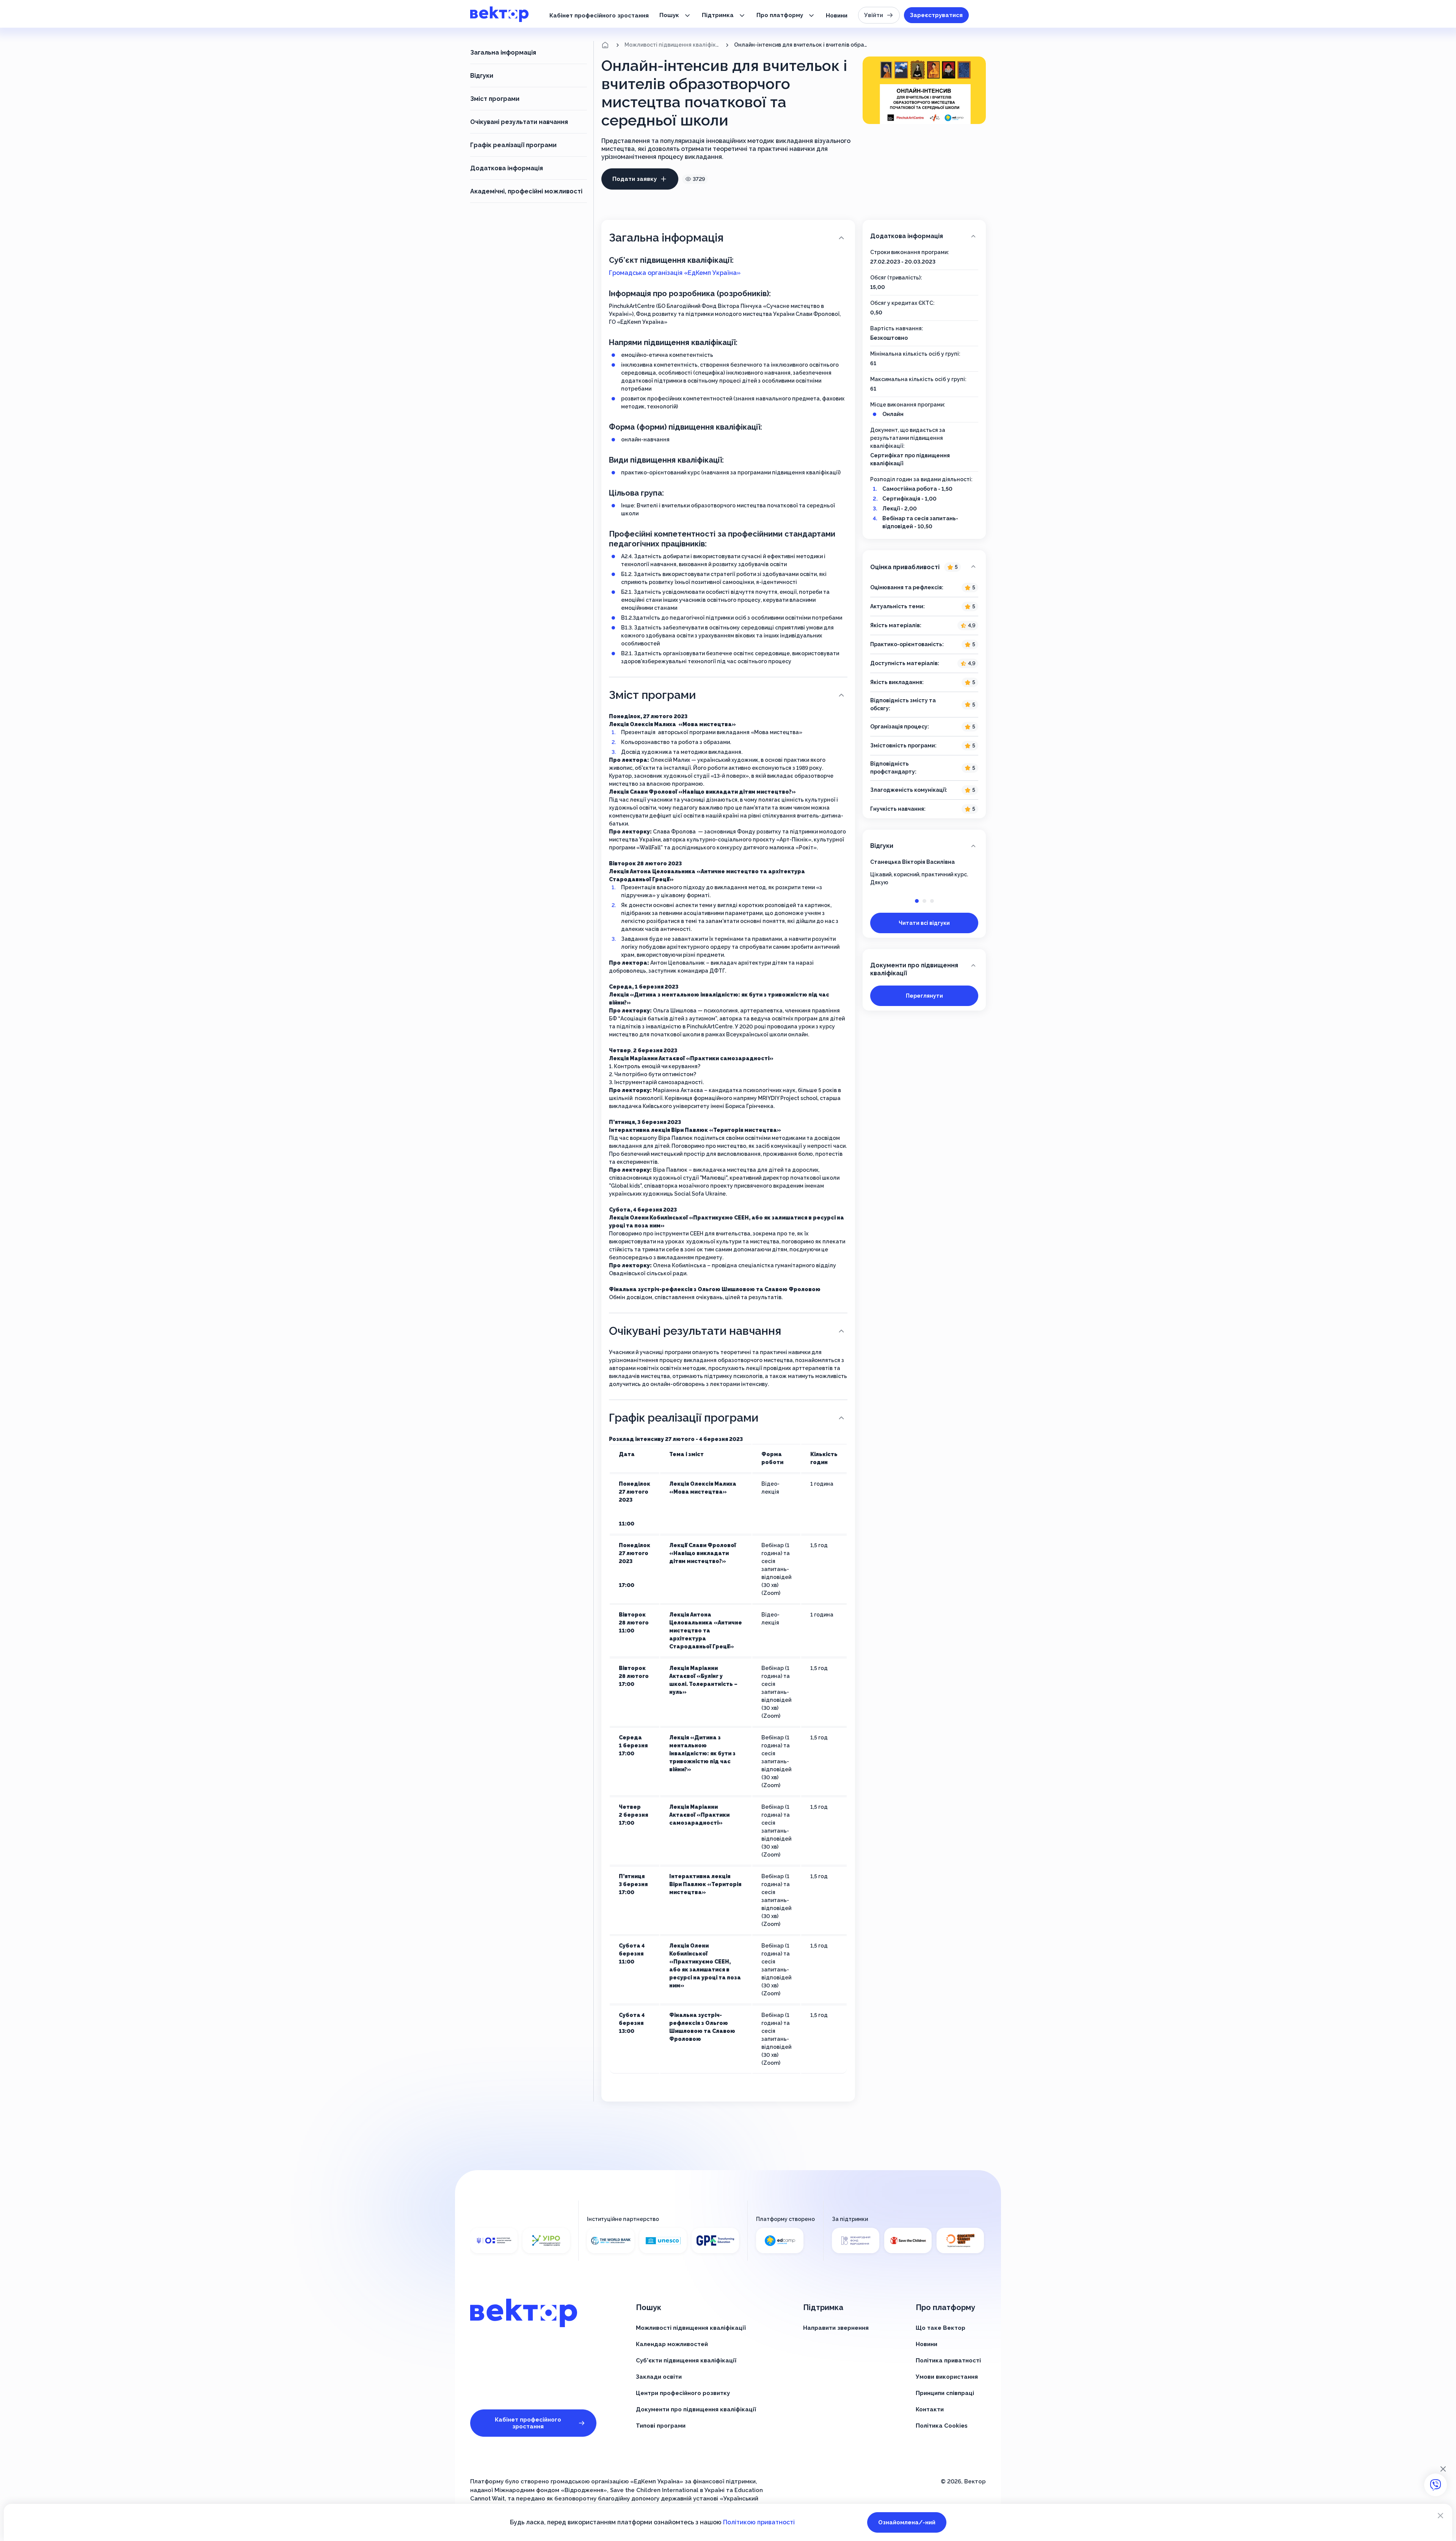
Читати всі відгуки (924, 923)
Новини (837, 16)
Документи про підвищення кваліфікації (914, 969)
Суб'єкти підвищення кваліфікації (686, 2361)
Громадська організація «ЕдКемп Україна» (675, 273)
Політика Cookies (942, 2426)
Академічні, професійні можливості (526, 191)
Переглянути (924, 996)
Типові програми (661, 2426)
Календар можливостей (672, 2344)
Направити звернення (836, 2328)
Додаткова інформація (507, 168)
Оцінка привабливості (914, 567)
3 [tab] (932, 901)
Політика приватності (948, 2361)
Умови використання (947, 2377)
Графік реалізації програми (513, 145)
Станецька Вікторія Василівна (912, 862)
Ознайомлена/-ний (907, 2522)
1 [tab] (917, 901)
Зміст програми (495, 99)
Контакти (930, 2409)
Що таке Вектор (941, 2328)
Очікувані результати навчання (519, 122)
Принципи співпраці (945, 2393)
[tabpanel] (924, 872)
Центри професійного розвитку (683, 2393)
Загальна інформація (503, 53)
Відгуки (482, 76)
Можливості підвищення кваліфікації (672, 45)
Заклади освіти (659, 2377)
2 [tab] (924, 901)
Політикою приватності (759, 2522)
